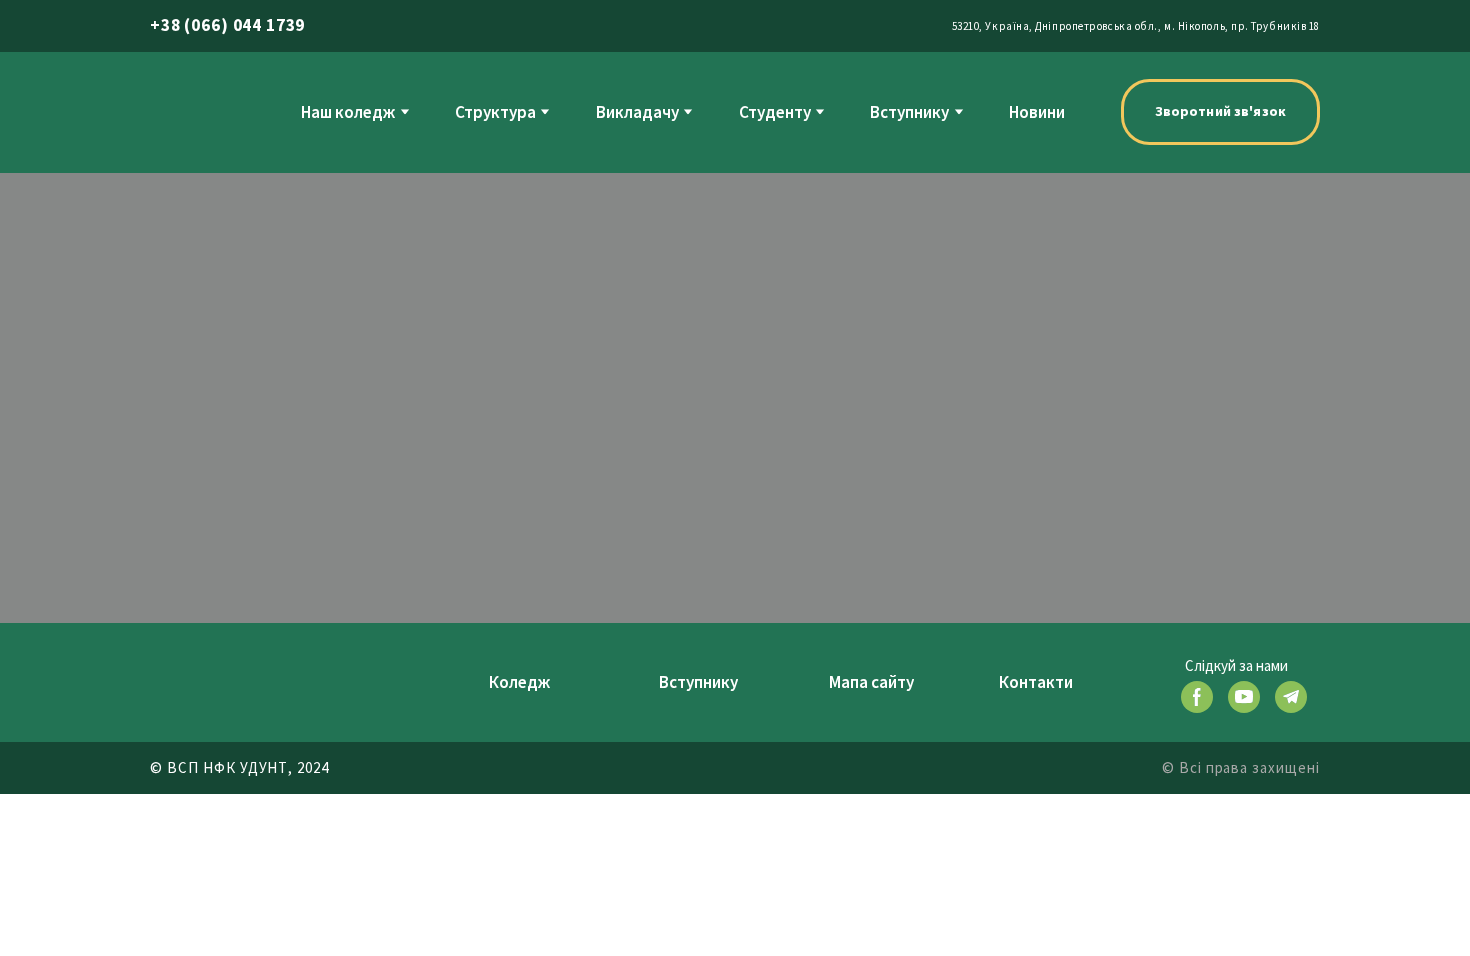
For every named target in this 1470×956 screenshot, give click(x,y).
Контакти (1036, 682)
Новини (1037, 112)
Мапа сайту (871, 682)
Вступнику (909, 112)
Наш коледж (348, 112)
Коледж (519, 682)
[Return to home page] (187, 111)
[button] (1220, 112)
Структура (495, 112)
